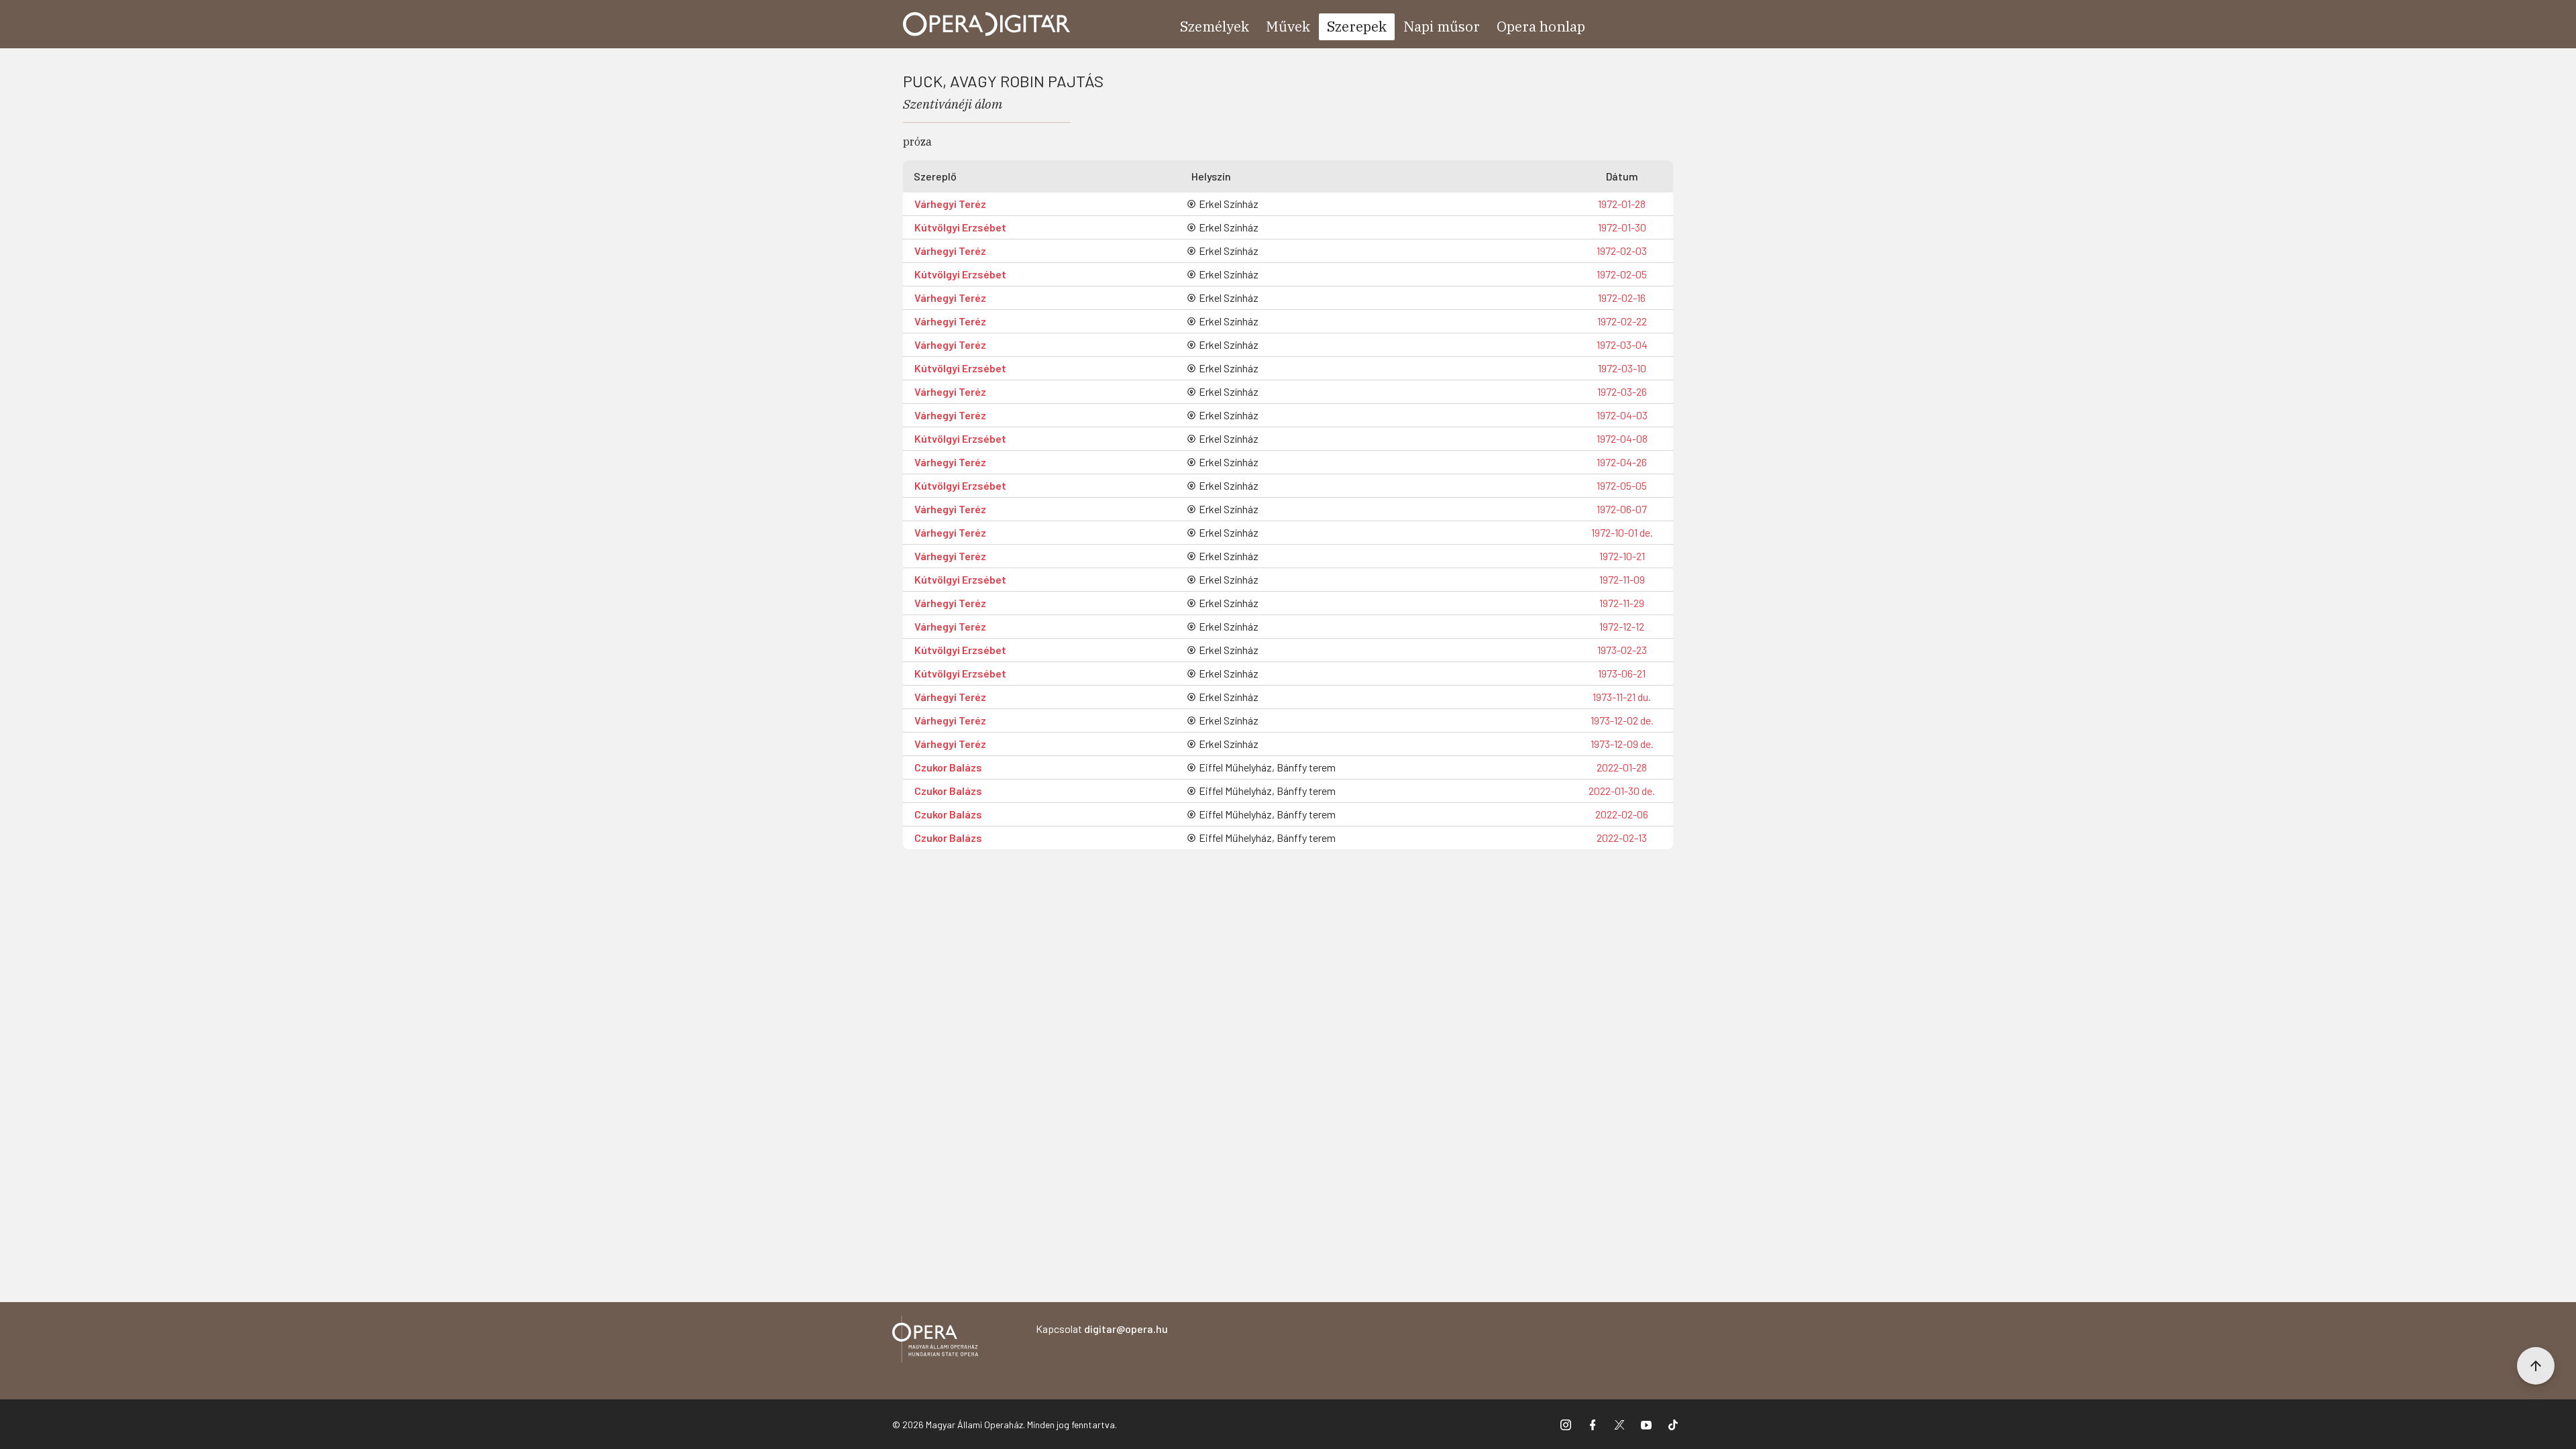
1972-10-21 (1622, 556)
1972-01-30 (1622, 227)
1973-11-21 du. (1622, 697)
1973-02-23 (1622, 650)
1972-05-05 (1622, 485)
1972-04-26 (1622, 462)
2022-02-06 (1622, 814)
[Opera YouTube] (1646, 1424)
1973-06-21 (1622, 673)
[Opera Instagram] (1566, 1424)
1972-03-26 (1622, 391)
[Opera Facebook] (1593, 1424)
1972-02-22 (1622, 321)
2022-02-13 (1622, 838)
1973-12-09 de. (1622, 744)
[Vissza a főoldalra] (935, 1341)
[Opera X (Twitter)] (1619, 1424)
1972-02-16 (1622, 298)
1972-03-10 (1622, 368)
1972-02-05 (1622, 274)
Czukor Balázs (948, 767)
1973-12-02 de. (1622, 720)
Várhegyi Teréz (950, 204)
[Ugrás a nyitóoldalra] (987, 24)
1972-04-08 (1622, 438)
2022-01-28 (1622, 767)
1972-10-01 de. (1622, 532)
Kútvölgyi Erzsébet (960, 227)
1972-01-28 (1622, 204)
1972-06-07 (1622, 509)
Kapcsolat (1102, 1329)
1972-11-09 (1622, 579)
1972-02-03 (1622, 251)
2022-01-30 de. (1622, 791)
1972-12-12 (1622, 626)
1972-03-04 (1622, 344)
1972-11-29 (1622, 603)
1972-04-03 (1622, 415)
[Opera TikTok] (1673, 1424)
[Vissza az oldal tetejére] (2536, 1366)
